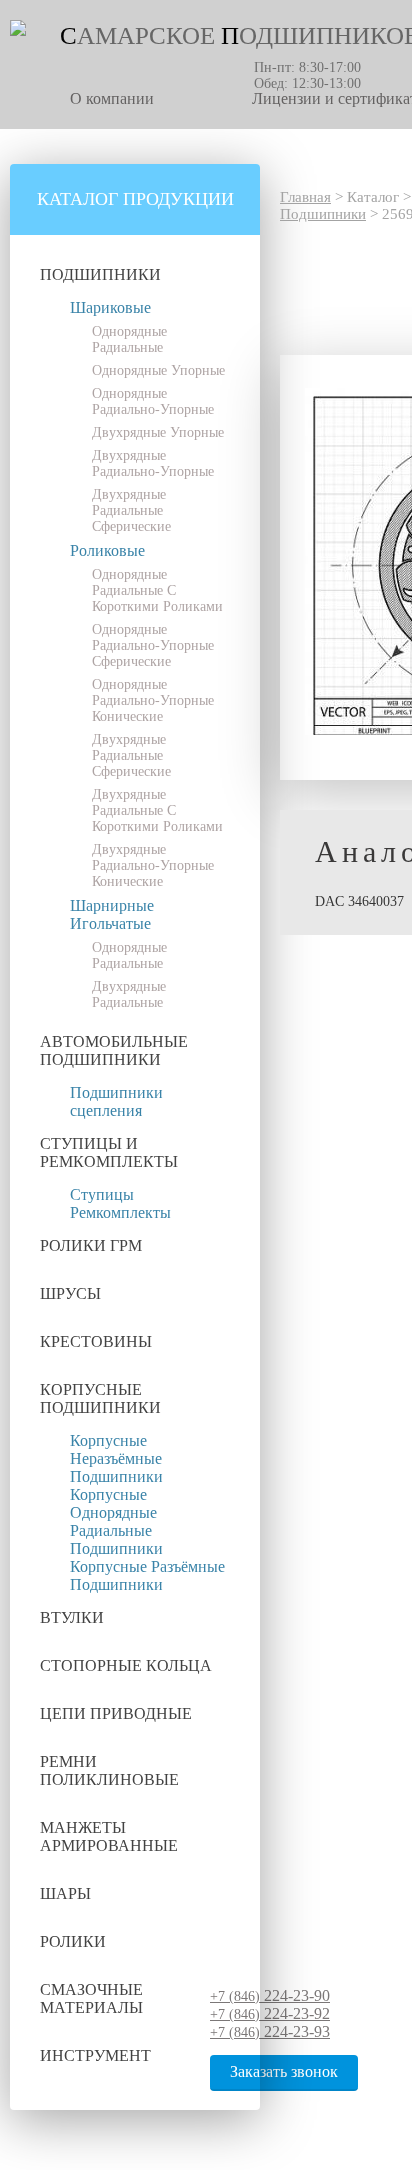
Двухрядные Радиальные (129, 994)
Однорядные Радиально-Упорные (153, 401)
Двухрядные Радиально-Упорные (153, 463)
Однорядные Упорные (158, 370)
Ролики (73, 1941)
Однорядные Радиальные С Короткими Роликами (157, 590)
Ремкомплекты (120, 1212)
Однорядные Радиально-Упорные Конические (153, 700)
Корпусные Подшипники (100, 1398)
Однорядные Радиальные (129, 339)
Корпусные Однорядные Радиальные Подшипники (116, 1521)
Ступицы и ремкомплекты (109, 1152)
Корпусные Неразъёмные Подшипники (116, 1458)
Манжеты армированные (109, 1836)
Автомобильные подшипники (114, 1050)
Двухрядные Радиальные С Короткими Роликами (157, 810)
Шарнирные (112, 905)
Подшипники (100, 274)
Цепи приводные (116, 1713)
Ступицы (102, 1194)
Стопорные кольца (126, 1665)
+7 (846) (270, 1996)
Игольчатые (110, 923)
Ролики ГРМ (91, 1245)
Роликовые (107, 550)
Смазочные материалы (91, 1998)
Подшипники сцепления (116, 1101)
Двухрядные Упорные (158, 432)
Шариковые (110, 307)
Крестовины (96, 1341)
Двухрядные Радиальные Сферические (131, 510)
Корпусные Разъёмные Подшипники (147, 1575)
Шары (65, 1893)
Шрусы (70, 1293)
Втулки (72, 1617)
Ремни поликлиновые (109, 1770)
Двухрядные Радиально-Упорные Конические (153, 865)
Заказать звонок (284, 2071)
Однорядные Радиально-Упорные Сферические (153, 645)
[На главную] (18, 31)
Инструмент (95, 2055)
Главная (305, 197)
